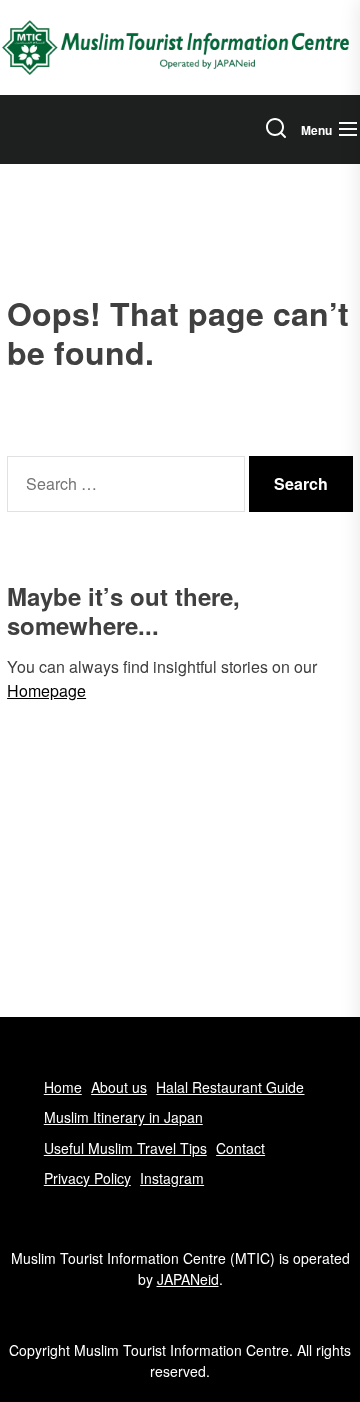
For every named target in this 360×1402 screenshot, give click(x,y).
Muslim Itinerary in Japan (123, 1117)
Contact (240, 1148)
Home (63, 1087)
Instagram (172, 1178)
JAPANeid (188, 1279)
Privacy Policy (87, 1178)
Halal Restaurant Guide (230, 1087)
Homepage (46, 690)
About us (119, 1087)
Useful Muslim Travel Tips (125, 1148)
